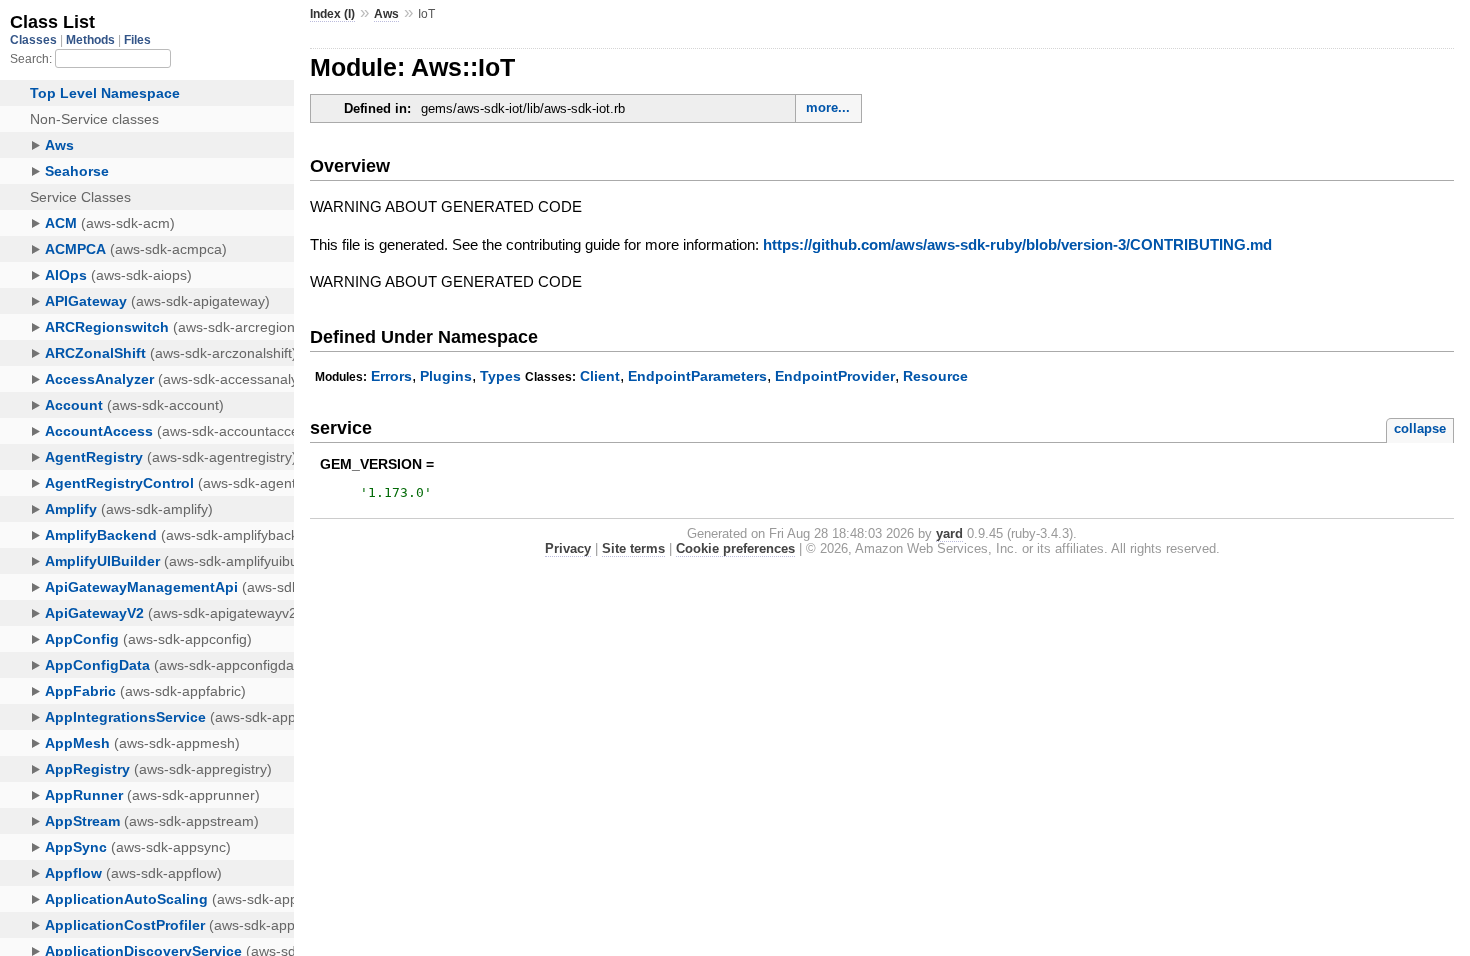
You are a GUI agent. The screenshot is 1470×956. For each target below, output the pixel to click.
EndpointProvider (835, 376)
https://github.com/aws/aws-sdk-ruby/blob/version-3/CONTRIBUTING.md (1017, 244)
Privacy (568, 548)
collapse (1420, 428)
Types (500, 376)
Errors (391, 376)
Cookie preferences (735, 548)
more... (828, 107)
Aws (386, 14)
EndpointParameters (697, 376)
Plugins (446, 376)
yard (949, 533)
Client (600, 376)
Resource (935, 376)
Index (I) (332, 14)
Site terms (633, 548)
